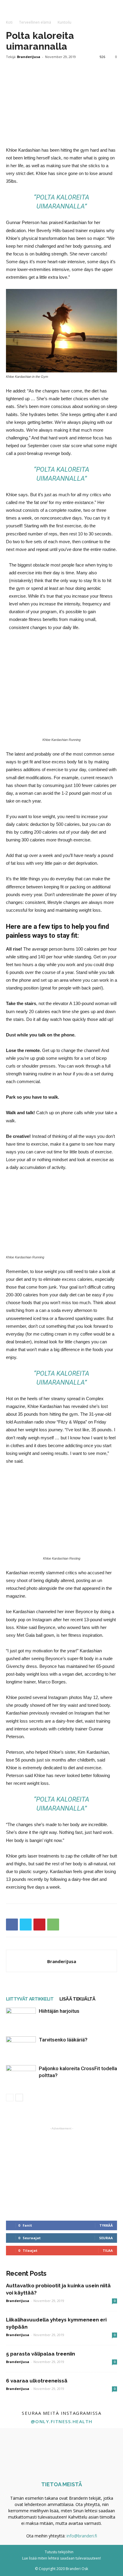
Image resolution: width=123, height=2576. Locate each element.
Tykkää (106, 2225)
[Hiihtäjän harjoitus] (21, 2018)
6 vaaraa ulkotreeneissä (37, 2381)
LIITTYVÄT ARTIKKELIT (30, 1999)
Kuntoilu (64, 22)
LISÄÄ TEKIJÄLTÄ (77, 1999)
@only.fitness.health (62, 2421)
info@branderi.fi (82, 2536)
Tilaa (108, 2250)
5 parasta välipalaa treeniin (40, 2354)
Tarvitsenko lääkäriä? (63, 2040)
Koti (9, 22)
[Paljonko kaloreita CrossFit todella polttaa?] (21, 2075)
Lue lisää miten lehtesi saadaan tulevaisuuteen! (61, 2558)
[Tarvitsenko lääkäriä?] (21, 2047)
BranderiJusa (29, 57)
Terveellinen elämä (35, 22)
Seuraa (106, 2238)
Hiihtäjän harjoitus (59, 2011)
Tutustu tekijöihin (59, 2552)
